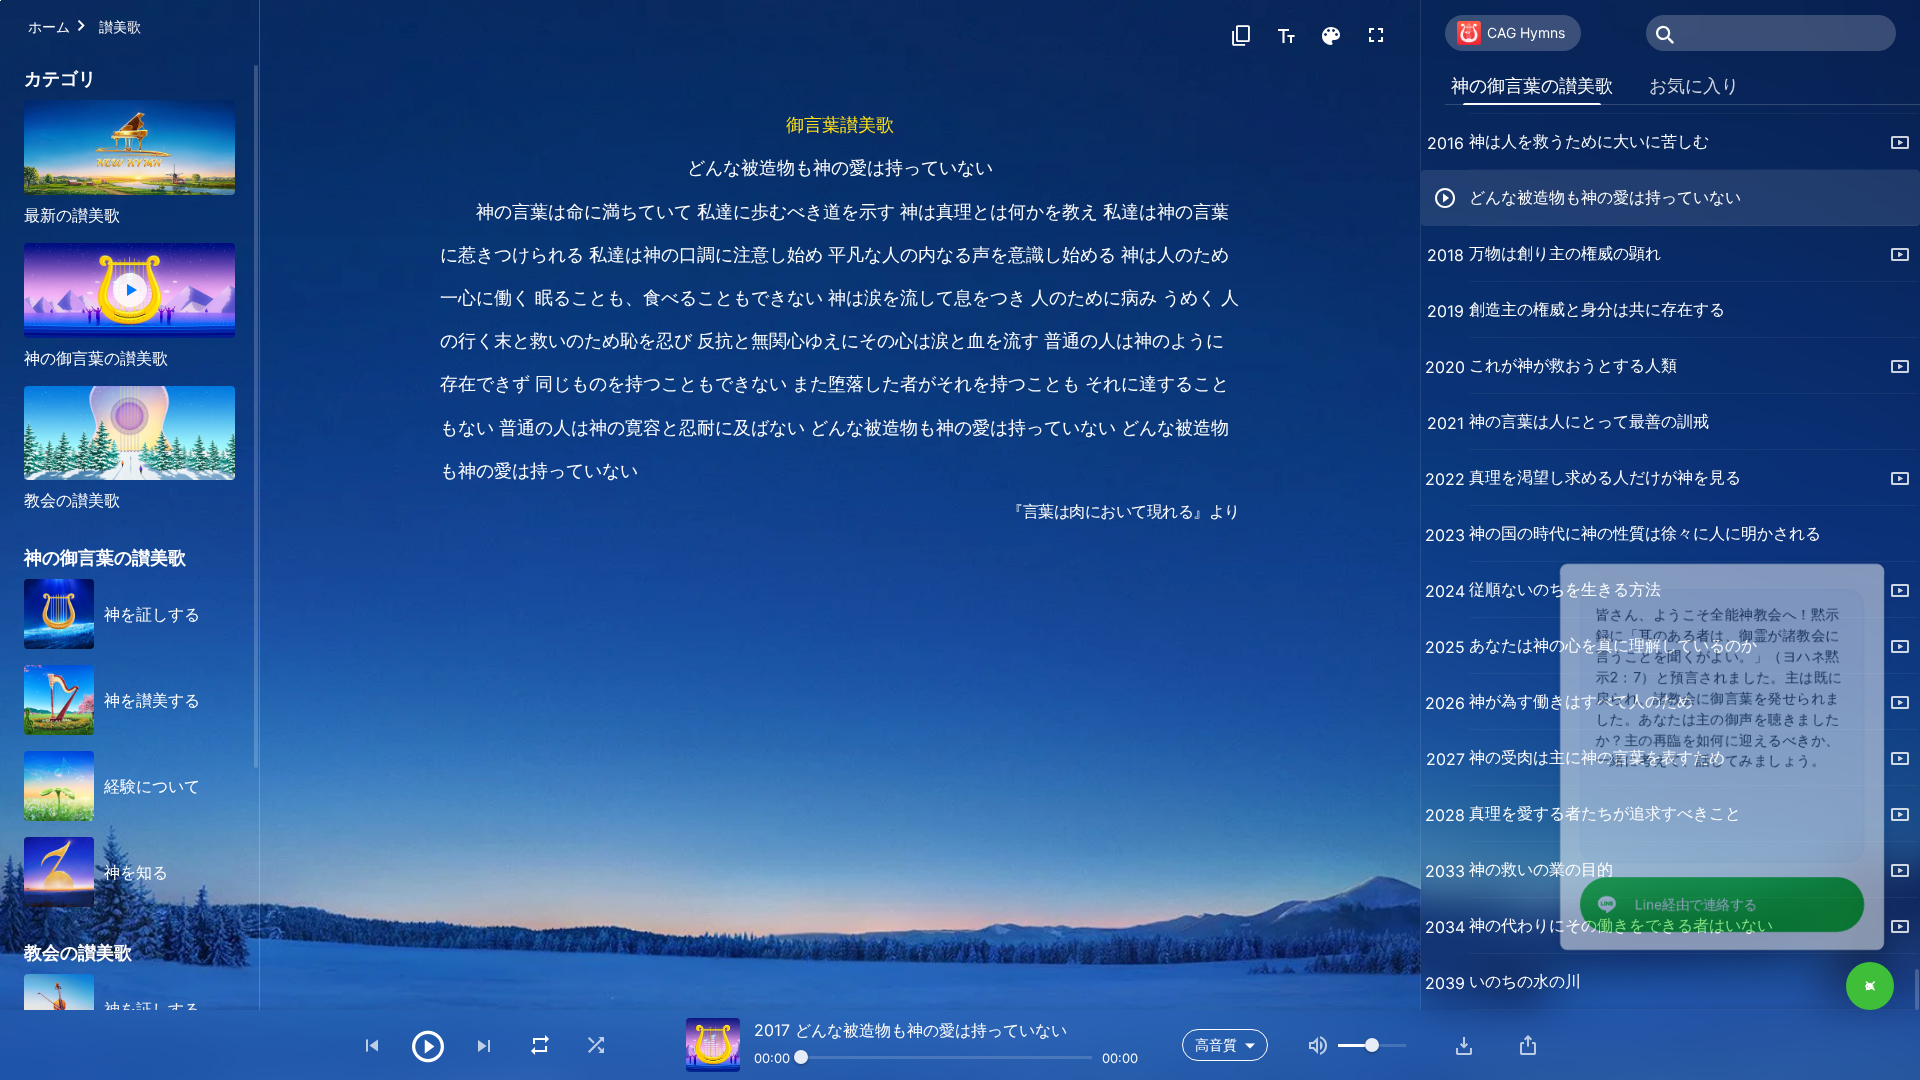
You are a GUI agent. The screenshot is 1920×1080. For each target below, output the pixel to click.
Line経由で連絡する (1670, 898)
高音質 (1216, 1044)
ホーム (49, 26)
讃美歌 (120, 26)
